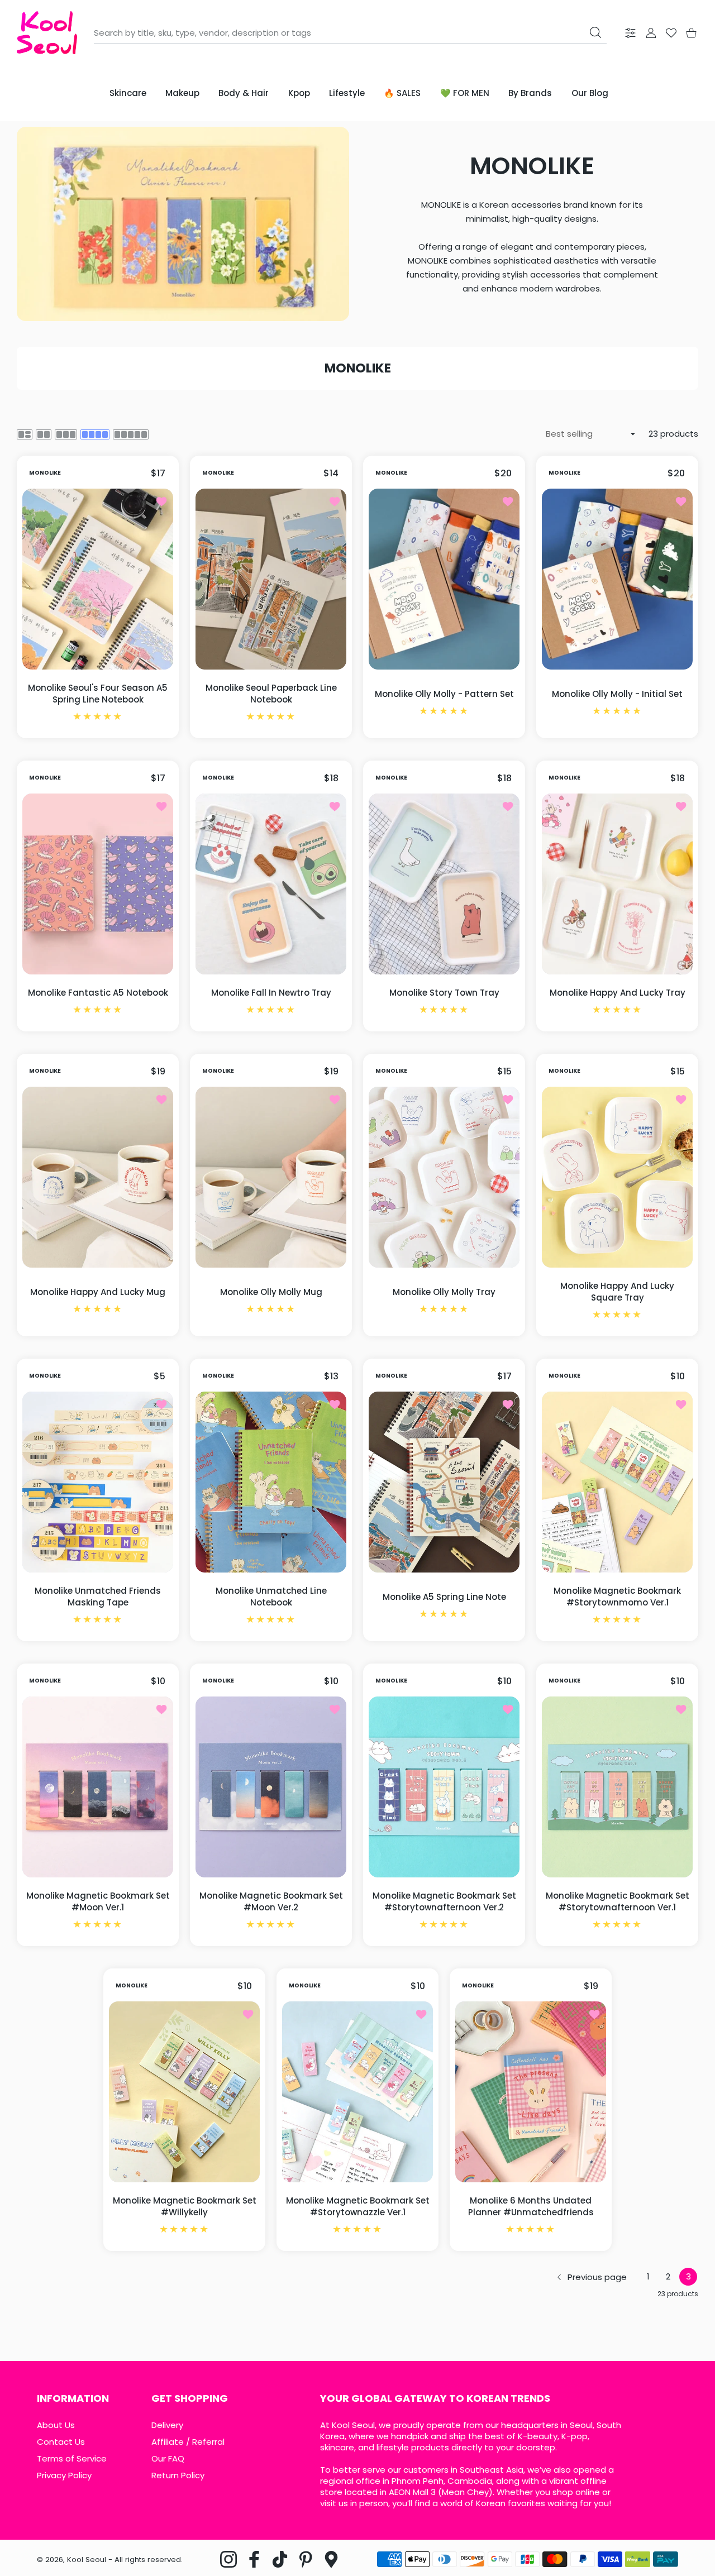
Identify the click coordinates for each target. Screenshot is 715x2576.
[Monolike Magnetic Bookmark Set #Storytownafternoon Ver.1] (617, 1787)
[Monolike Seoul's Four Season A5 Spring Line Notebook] (98, 579)
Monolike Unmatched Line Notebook (271, 1597)
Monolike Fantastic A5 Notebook (98, 993)
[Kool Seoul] (47, 33)
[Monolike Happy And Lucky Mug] (98, 1177)
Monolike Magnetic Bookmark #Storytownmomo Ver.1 (617, 1597)
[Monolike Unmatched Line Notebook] (271, 1482)
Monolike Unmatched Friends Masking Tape (98, 1597)
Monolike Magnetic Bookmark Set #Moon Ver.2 (271, 1901)
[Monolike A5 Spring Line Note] (444, 1482)
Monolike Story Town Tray (444, 993)
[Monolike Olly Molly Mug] (271, 1177)
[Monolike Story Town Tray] (444, 884)
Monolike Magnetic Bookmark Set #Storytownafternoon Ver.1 (618, 1901)
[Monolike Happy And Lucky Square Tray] (617, 1177)
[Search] (595, 32)
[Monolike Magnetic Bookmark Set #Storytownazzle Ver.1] (357, 2092)
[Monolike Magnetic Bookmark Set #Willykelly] (184, 2092)
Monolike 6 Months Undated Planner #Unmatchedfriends (531, 2206)
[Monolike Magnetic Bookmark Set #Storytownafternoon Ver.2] (444, 1787)
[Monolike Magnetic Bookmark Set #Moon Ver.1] (98, 1787)
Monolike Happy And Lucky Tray (618, 993)
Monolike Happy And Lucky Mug (98, 1292)
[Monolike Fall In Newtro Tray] (271, 884)
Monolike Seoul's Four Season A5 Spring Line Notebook (98, 694)
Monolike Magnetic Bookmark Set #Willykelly (185, 2206)
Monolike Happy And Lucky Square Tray (617, 1292)
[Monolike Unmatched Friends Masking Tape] (98, 1482)
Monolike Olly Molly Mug (271, 1292)
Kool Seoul (87, 2560)
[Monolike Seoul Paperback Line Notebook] (271, 579)
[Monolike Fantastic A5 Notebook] (98, 884)
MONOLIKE (45, 473)
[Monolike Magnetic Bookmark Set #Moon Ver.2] (271, 1787)
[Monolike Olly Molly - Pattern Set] (444, 579)
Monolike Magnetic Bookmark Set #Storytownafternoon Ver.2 (444, 1901)
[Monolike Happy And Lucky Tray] (617, 884)
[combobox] (350, 33)
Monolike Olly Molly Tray (444, 1292)
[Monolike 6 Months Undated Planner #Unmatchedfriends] (531, 2092)
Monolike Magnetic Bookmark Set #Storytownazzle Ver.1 (358, 2206)
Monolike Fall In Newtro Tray (271, 993)
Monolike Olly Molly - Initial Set (617, 694)
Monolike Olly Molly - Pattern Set (444, 694)
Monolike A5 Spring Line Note (444, 1597)
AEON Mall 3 (412, 2492)
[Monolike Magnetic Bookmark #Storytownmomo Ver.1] (617, 1482)
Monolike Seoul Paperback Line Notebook (271, 694)
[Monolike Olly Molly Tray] (444, 1177)
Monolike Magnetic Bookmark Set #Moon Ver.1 (98, 1901)
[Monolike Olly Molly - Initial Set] (617, 579)
